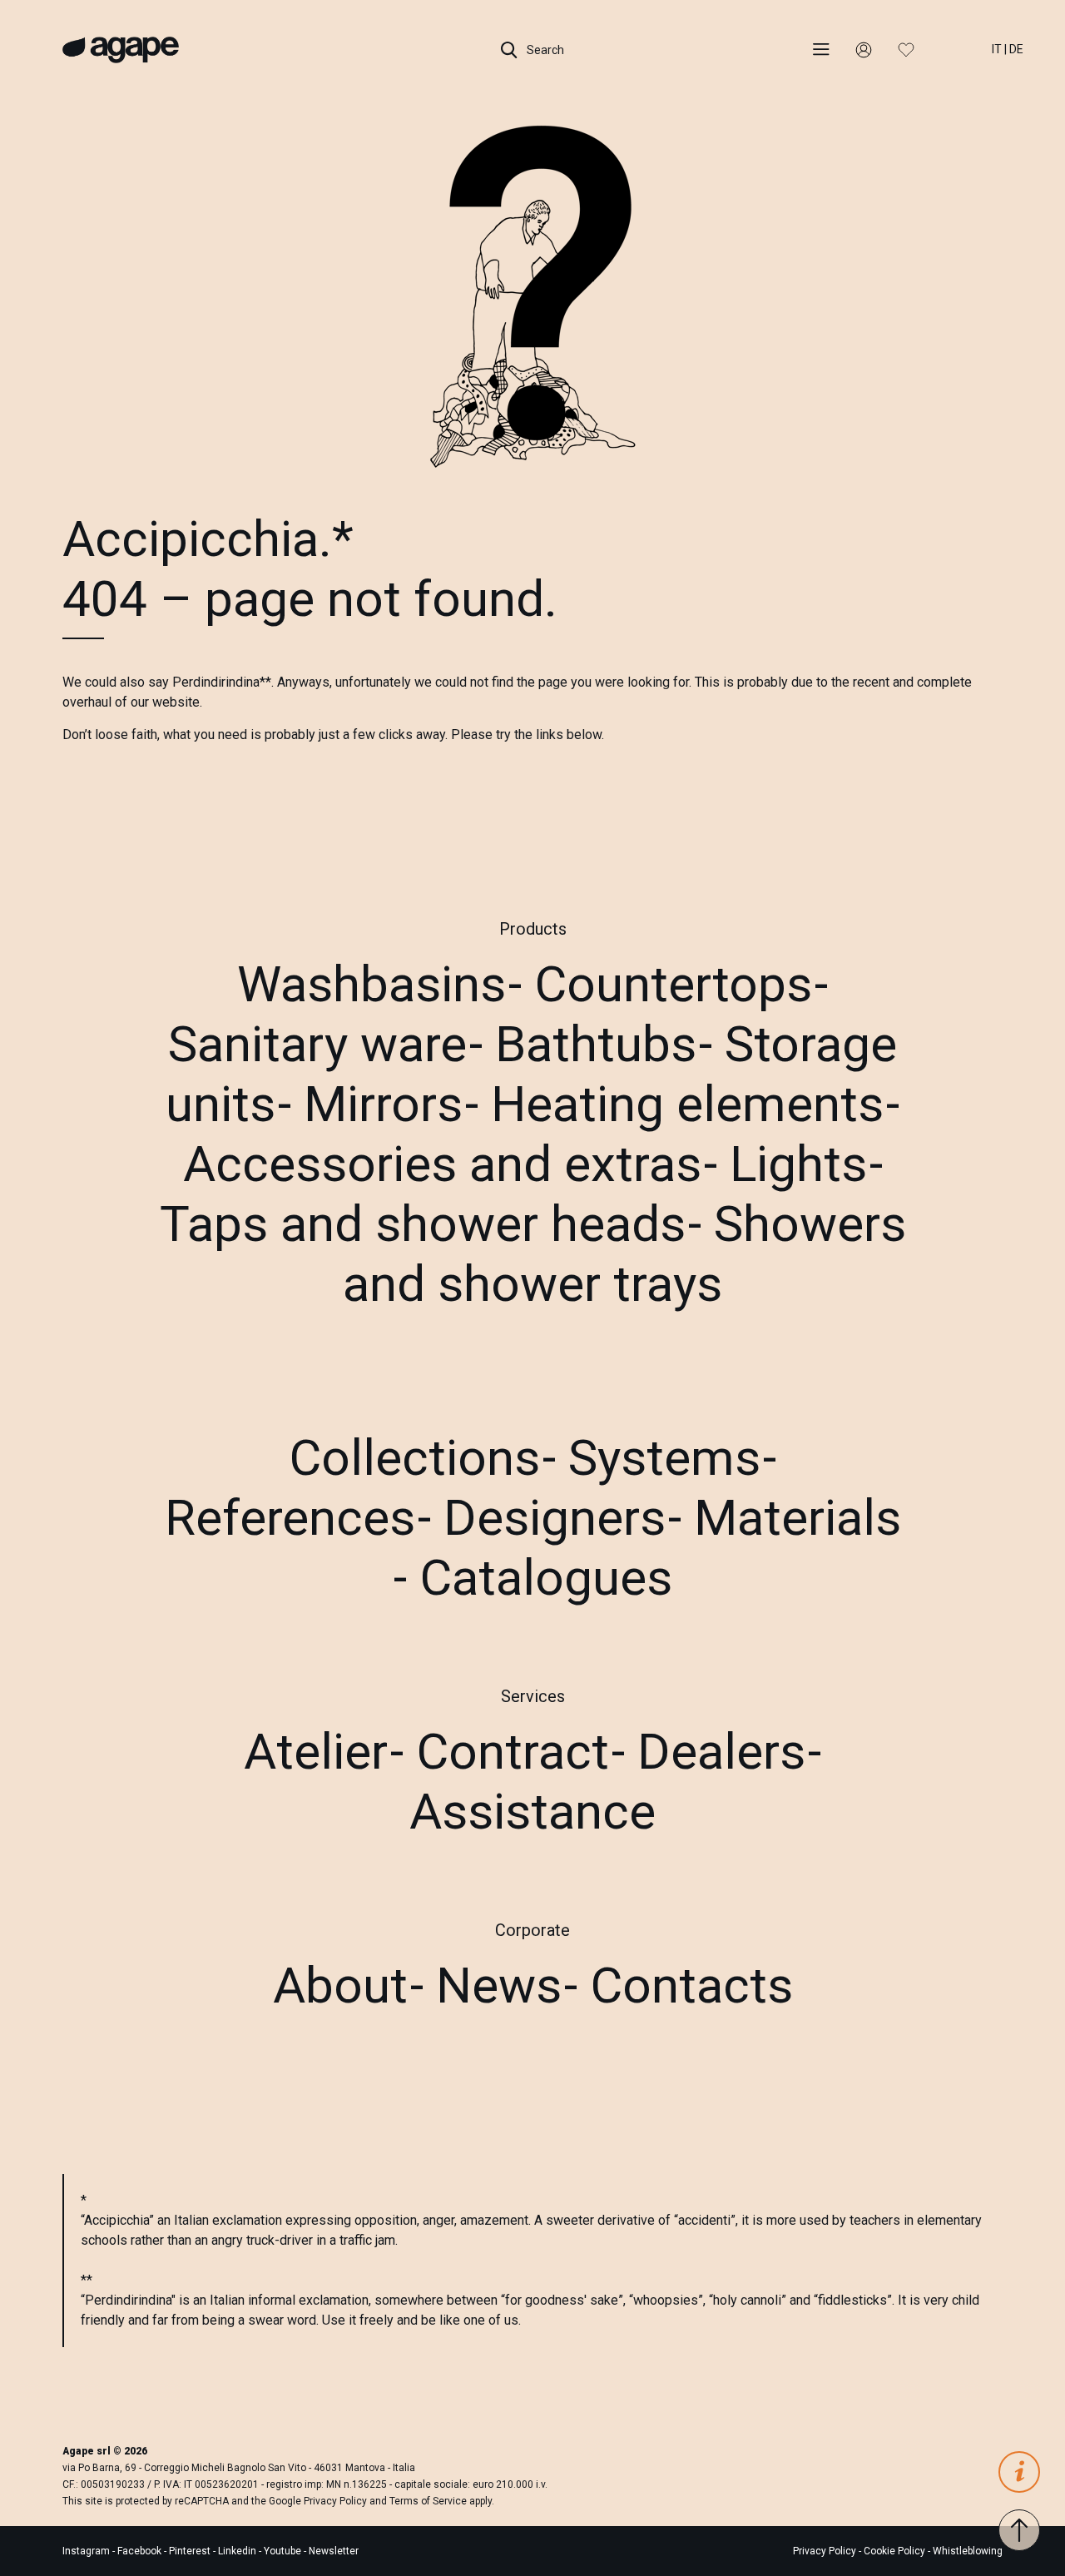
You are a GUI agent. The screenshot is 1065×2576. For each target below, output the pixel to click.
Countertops (673, 984)
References (290, 1518)
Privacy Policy (335, 2501)
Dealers (721, 1752)
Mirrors (383, 1104)
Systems (664, 1458)
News (499, 1985)
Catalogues (546, 1578)
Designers (555, 1518)
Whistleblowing (968, 2551)
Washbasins (372, 984)
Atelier (316, 1752)
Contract (513, 1752)
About (340, 1985)
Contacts (691, 1985)
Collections (414, 1458)
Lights (798, 1164)
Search (544, 50)
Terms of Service (428, 2501)
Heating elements (687, 1104)
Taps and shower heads (423, 1224)
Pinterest (191, 2551)
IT (997, 49)
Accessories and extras (442, 1164)
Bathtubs (596, 1044)
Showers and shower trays (624, 1254)
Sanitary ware (317, 1044)
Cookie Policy (894, 2551)
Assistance (532, 1812)
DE (1016, 49)
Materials (798, 1518)
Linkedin (238, 2551)
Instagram (87, 2551)
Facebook (141, 2551)
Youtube (284, 2551)
